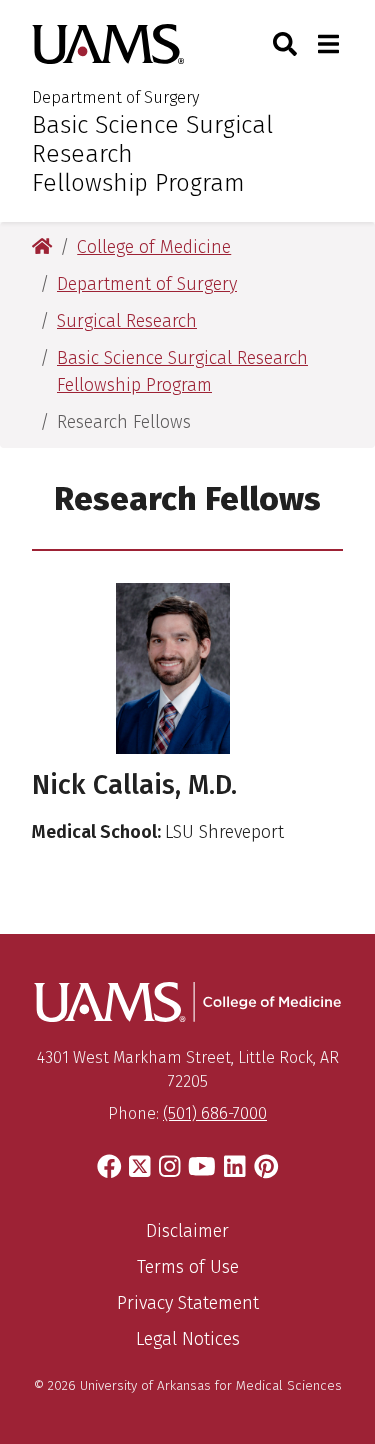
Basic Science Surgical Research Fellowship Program (152, 154)
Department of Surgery (115, 97)
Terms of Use (188, 1267)
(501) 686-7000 (215, 1113)
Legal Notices (188, 1339)
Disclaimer (187, 1231)
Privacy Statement (188, 1303)
